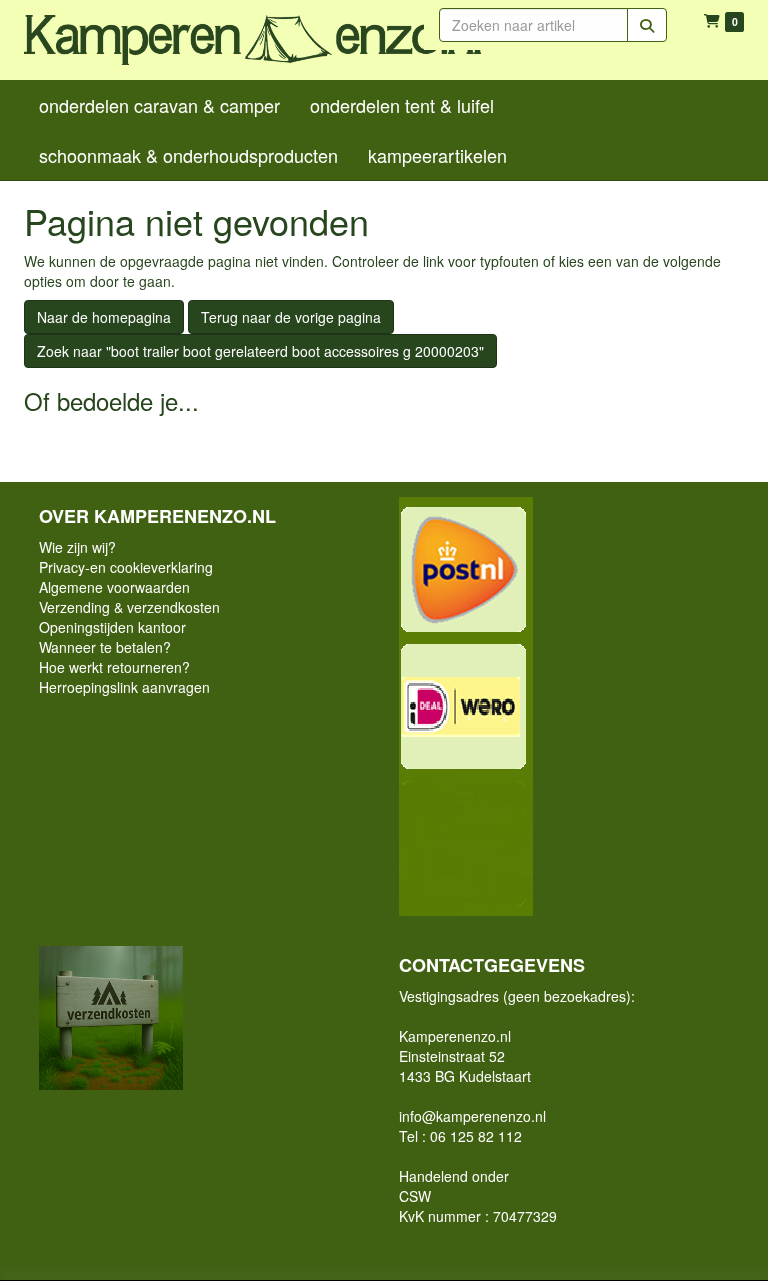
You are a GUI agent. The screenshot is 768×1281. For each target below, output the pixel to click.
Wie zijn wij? (77, 547)
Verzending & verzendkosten (129, 607)
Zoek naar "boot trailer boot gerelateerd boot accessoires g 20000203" (260, 351)
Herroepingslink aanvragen (124, 687)
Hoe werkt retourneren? (114, 667)
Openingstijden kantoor (112, 627)
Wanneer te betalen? (105, 647)
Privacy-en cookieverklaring (126, 567)
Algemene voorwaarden (114, 587)
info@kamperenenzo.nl (472, 1116)
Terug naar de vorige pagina (291, 317)
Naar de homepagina (104, 317)
